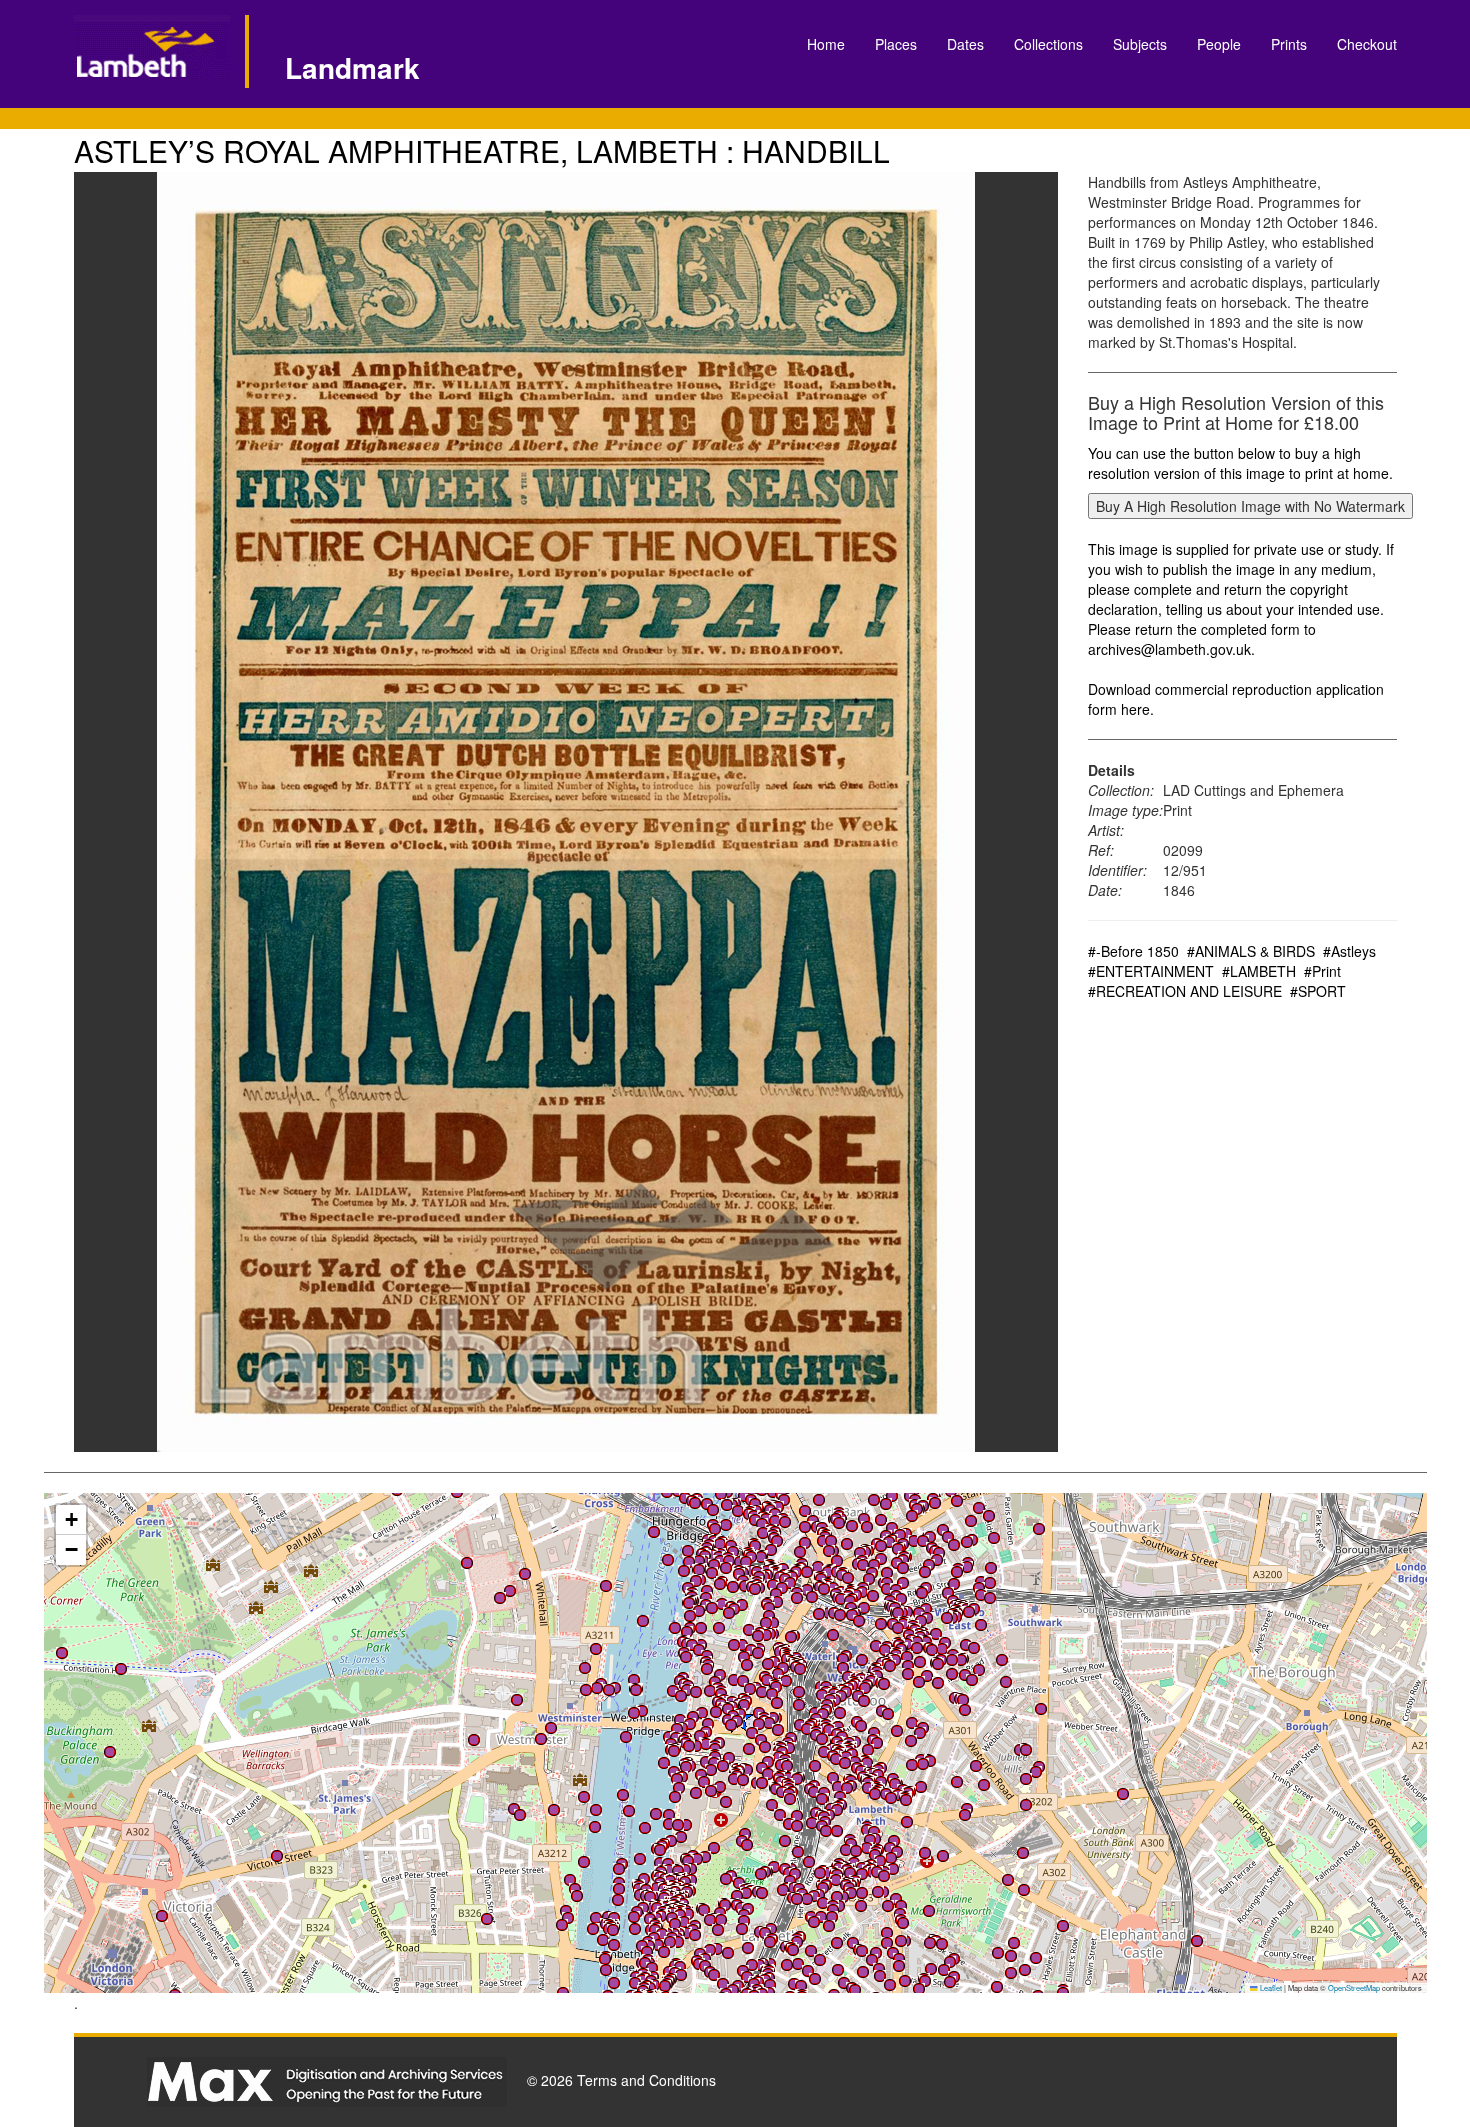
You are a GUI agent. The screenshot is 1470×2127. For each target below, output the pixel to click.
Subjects (1140, 44)
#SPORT (1318, 991)
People (1219, 44)
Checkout (1367, 44)
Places (896, 44)
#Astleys (1349, 951)
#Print (1322, 971)
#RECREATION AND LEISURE (1185, 991)
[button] (701, 1628)
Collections (1048, 44)
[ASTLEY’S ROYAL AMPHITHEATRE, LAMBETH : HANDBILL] (566, 812)
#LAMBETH (1259, 971)
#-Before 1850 (1133, 951)
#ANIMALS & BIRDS (1251, 951)
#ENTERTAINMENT (1151, 971)
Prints (1289, 44)
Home (826, 44)
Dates (965, 44)
